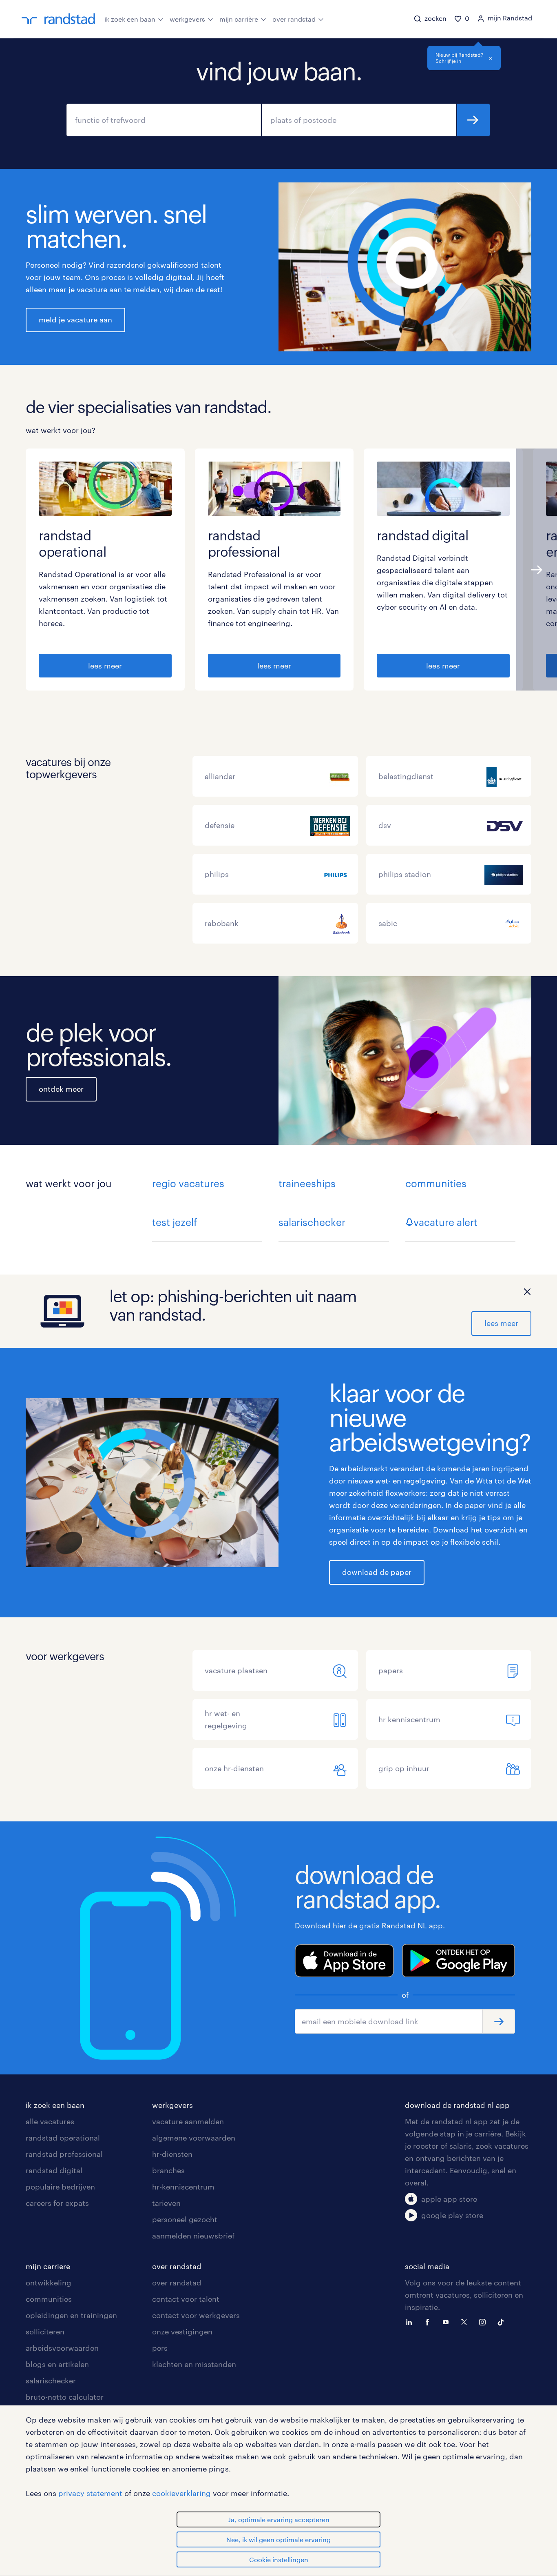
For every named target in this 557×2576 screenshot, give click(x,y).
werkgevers (187, 19)
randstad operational (63, 2138)
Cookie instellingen (279, 2559)
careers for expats (57, 2203)
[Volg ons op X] (466, 2321)
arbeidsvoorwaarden (62, 2348)
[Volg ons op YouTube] (448, 2321)
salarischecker (312, 1222)
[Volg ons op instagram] (484, 2321)
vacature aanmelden (188, 2121)
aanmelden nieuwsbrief (193, 2236)
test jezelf (175, 1222)
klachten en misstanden (194, 2364)
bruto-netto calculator (65, 2397)
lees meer (105, 666)
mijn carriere (48, 2266)
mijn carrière (239, 19)
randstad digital (54, 2170)
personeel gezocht (185, 2219)
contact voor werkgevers (196, 2315)
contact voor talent (186, 2299)
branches (168, 2170)
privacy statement (90, 2493)
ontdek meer (61, 1089)
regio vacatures (188, 1183)
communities (436, 1183)
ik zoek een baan (130, 19)
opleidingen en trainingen (71, 2315)
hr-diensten (172, 2154)
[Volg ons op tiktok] (503, 2321)
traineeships (307, 1183)
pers (160, 2348)
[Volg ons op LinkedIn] (411, 2321)
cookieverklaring (181, 2493)
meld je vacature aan (75, 320)
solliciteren (45, 2332)
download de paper (377, 1572)
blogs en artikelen (57, 2364)
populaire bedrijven (60, 2187)
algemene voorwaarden (194, 2138)
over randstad (294, 19)
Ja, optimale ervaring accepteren (279, 2519)
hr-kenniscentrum (183, 2187)
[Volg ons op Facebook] (429, 2321)
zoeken (473, 120)
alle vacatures (50, 2121)
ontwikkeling (49, 2283)
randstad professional (64, 2154)
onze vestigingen (182, 2332)
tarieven (166, 2203)
